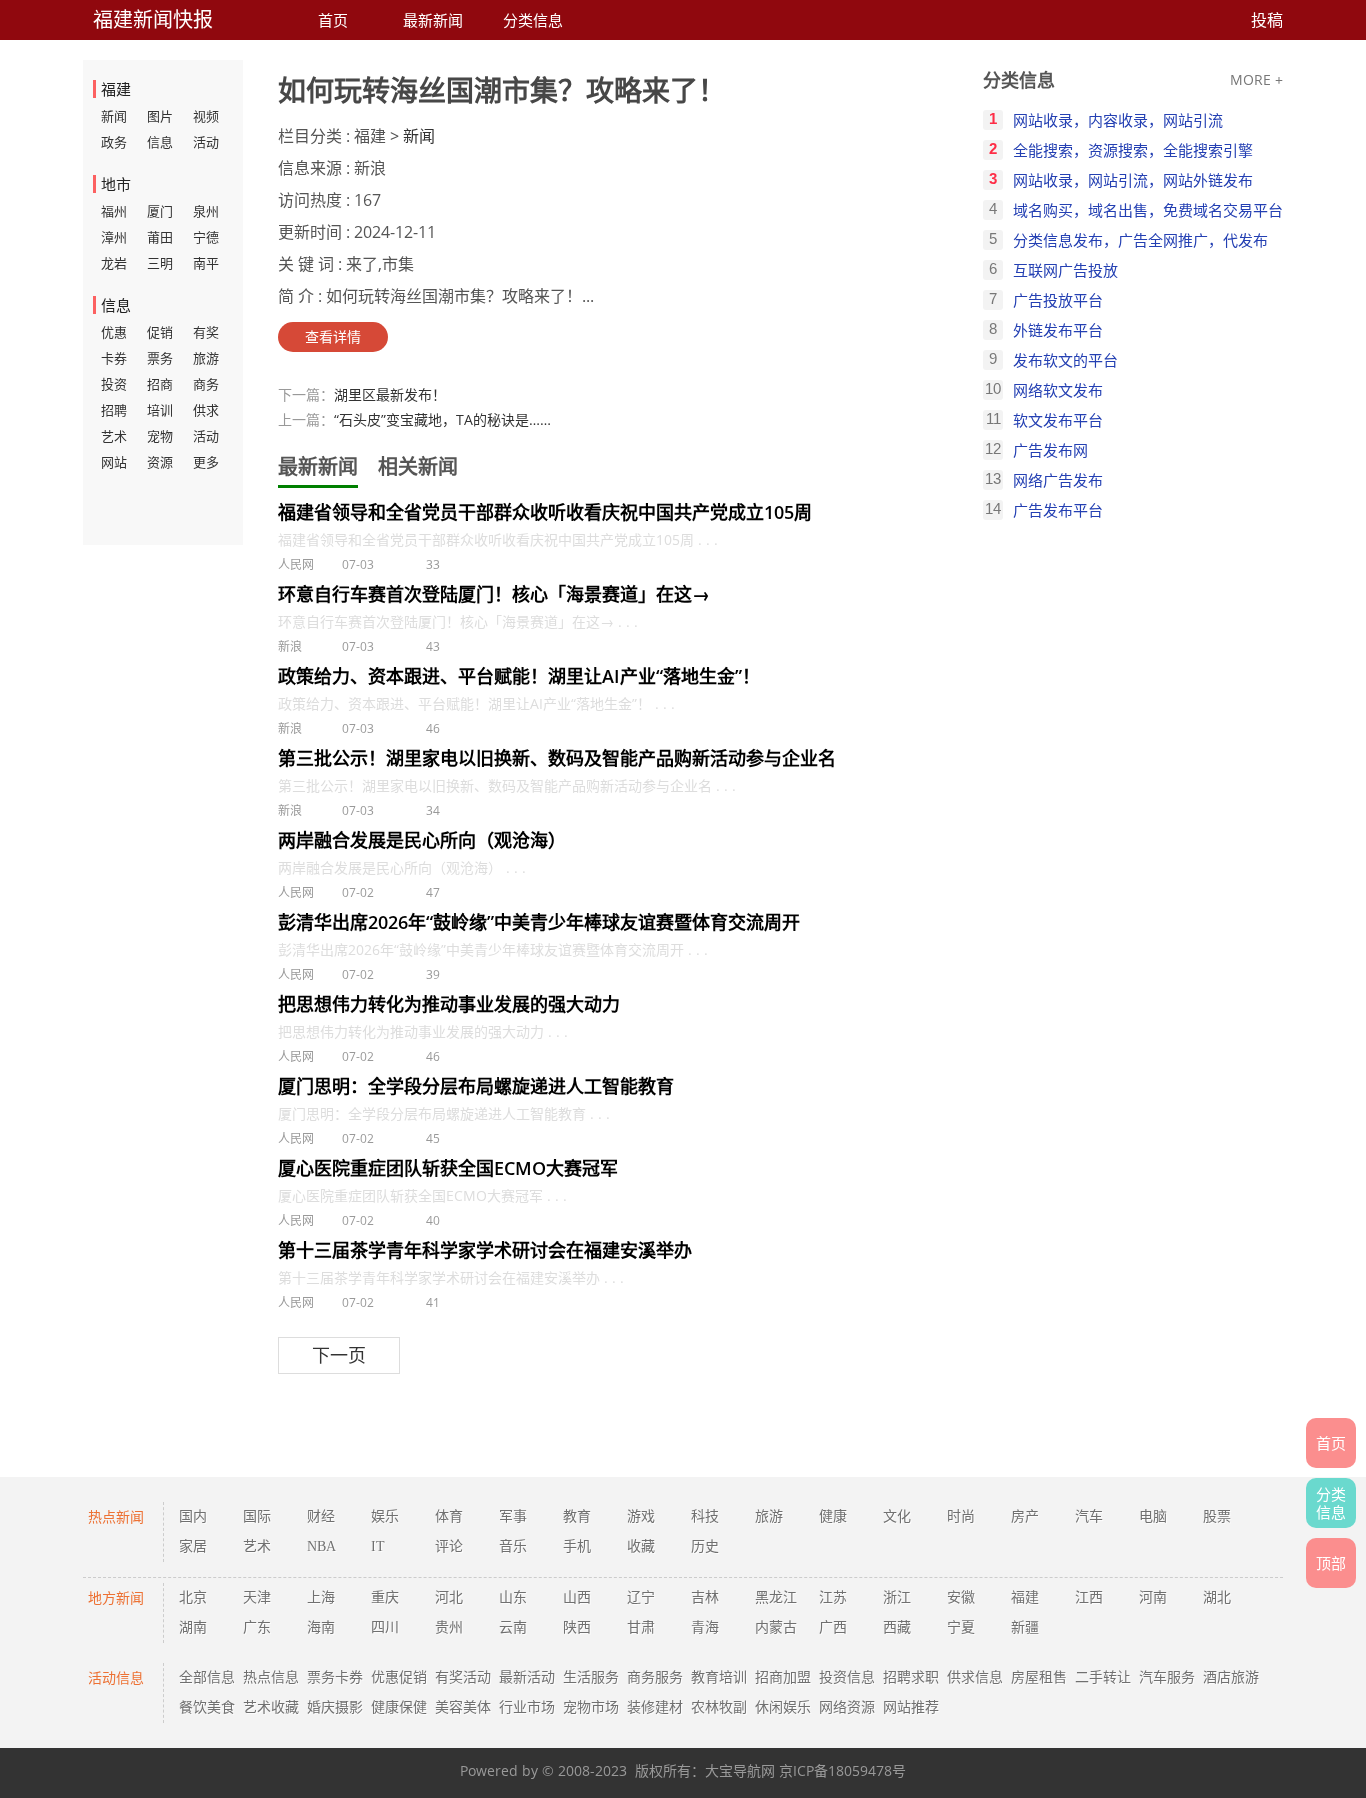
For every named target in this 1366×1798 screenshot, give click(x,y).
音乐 (513, 1546)
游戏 (641, 1516)
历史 (705, 1546)
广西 (833, 1627)
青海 (705, 1627)
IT (378, 1546)
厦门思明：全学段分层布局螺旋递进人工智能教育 (476, 1086)
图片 (160, 116)
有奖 (206, 332)
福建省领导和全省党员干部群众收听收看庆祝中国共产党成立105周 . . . (498, 539)
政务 (114, 142)
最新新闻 (433, 20)
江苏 (833, 1597)
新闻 (114, 116)
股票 (1217, 1516)
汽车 (1089, 1516)
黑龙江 (776, 1597)
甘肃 (641, 1627)
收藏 (641, 1546)
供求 (206, 410)
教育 (577, 1516)
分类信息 (533, 20)
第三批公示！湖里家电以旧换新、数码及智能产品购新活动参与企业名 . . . (507, 785)
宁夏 (961, 1627)
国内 (193, 1516)
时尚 (961, 1516)
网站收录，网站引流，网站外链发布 (1133, 180)
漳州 (114, 237)
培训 (160, 410)
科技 (705, 1516)
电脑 (1153, 1516)
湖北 (1217, 1597)
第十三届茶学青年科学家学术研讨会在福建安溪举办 (485, 1250)
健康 (833, 1516)
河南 (1153, 1597)
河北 (449, 1597)
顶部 (1331, 1563)
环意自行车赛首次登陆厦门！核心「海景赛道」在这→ (494, 594)
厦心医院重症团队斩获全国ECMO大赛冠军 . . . (422, 1195)
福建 (1025, 1597)
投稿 (1267, 20)
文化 (897, 1516)
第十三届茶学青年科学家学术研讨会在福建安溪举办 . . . (451, 1277)
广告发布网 (1050, 450)
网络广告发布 (1058, 480)
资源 (160, 462)
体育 (449, 1516)
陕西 (577, 1627)
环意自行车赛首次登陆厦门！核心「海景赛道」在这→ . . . (458, 621)
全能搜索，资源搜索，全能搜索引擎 (1133, 150)
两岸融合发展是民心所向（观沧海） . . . (402, 867)
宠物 (160, 436)
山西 (577, 1597)
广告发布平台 (1058, 510)
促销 (160, 332)
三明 (160, 263)
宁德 (206, 237)
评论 (449, 1546)
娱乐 (385, 1516)
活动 (206, 142)
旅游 (206, 358)
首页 (333, 20)
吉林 (705, 1597)
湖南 (193, 1627)
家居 (193, 1546)
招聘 (114, 410)
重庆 (385, 1597)
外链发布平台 (1058, 330)
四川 (385, 1627)
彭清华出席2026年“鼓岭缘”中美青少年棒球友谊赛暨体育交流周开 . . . (493, 949)
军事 (513, 1516)
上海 (321, 1597)
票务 (160, 358)
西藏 (897, 1627)
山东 (513, 1597)
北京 (193, 1597)
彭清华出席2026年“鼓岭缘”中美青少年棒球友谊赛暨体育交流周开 (539, 922)
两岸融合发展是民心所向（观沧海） (422, 840)
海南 (321, 1627)
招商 (160, 384)
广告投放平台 (1058, 300)
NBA (321, 1546)
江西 (1089, 1597)
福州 (114, 211)
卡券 (114, 358)
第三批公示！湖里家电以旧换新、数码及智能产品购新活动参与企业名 (557, 758)
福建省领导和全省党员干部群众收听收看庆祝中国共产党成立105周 (545, 512)
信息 (160, 142)
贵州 (449, 1627)
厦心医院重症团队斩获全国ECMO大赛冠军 (448, 1168)
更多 (206, 462)
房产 (1025, 1516)
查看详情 (333, 336)
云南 (513, 1627)
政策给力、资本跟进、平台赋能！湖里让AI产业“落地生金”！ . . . (476, 703)
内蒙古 (776, 1627)
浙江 (897, 1597)
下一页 (339, 1355)
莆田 (160, 237)
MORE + (1256, 79)
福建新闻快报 (153, 19)
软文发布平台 (1058, 420)
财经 (321, 1516)
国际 (257, 1516)
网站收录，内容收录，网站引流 (1118, 120)
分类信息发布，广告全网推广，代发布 (1140, 240)
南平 (206, 263)
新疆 (1025, 1627)
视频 (206, 116)
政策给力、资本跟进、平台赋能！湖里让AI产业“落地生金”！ (519, 676)
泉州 (206, 211)
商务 (206, 384)
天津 (257, 1597)
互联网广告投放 (1065, 270)
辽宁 (641, 1597)
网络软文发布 (1058, 390)
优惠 (114, 332)
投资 (114, 384)
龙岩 (114, 263)
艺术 (114, 436)
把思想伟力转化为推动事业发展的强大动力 (449, 1004)
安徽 (961, 1597)
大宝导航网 (740, 1770)
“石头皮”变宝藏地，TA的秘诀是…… (442, 419)
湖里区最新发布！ (390, 394)
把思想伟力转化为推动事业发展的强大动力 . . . (423, 1031)
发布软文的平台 (1065, 360)
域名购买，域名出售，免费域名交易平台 (1148, 210)
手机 (577, 1546)
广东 (257, 1627)
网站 (114, 462)
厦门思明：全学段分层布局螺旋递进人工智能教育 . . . (444, 1113)
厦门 (160, 211)
